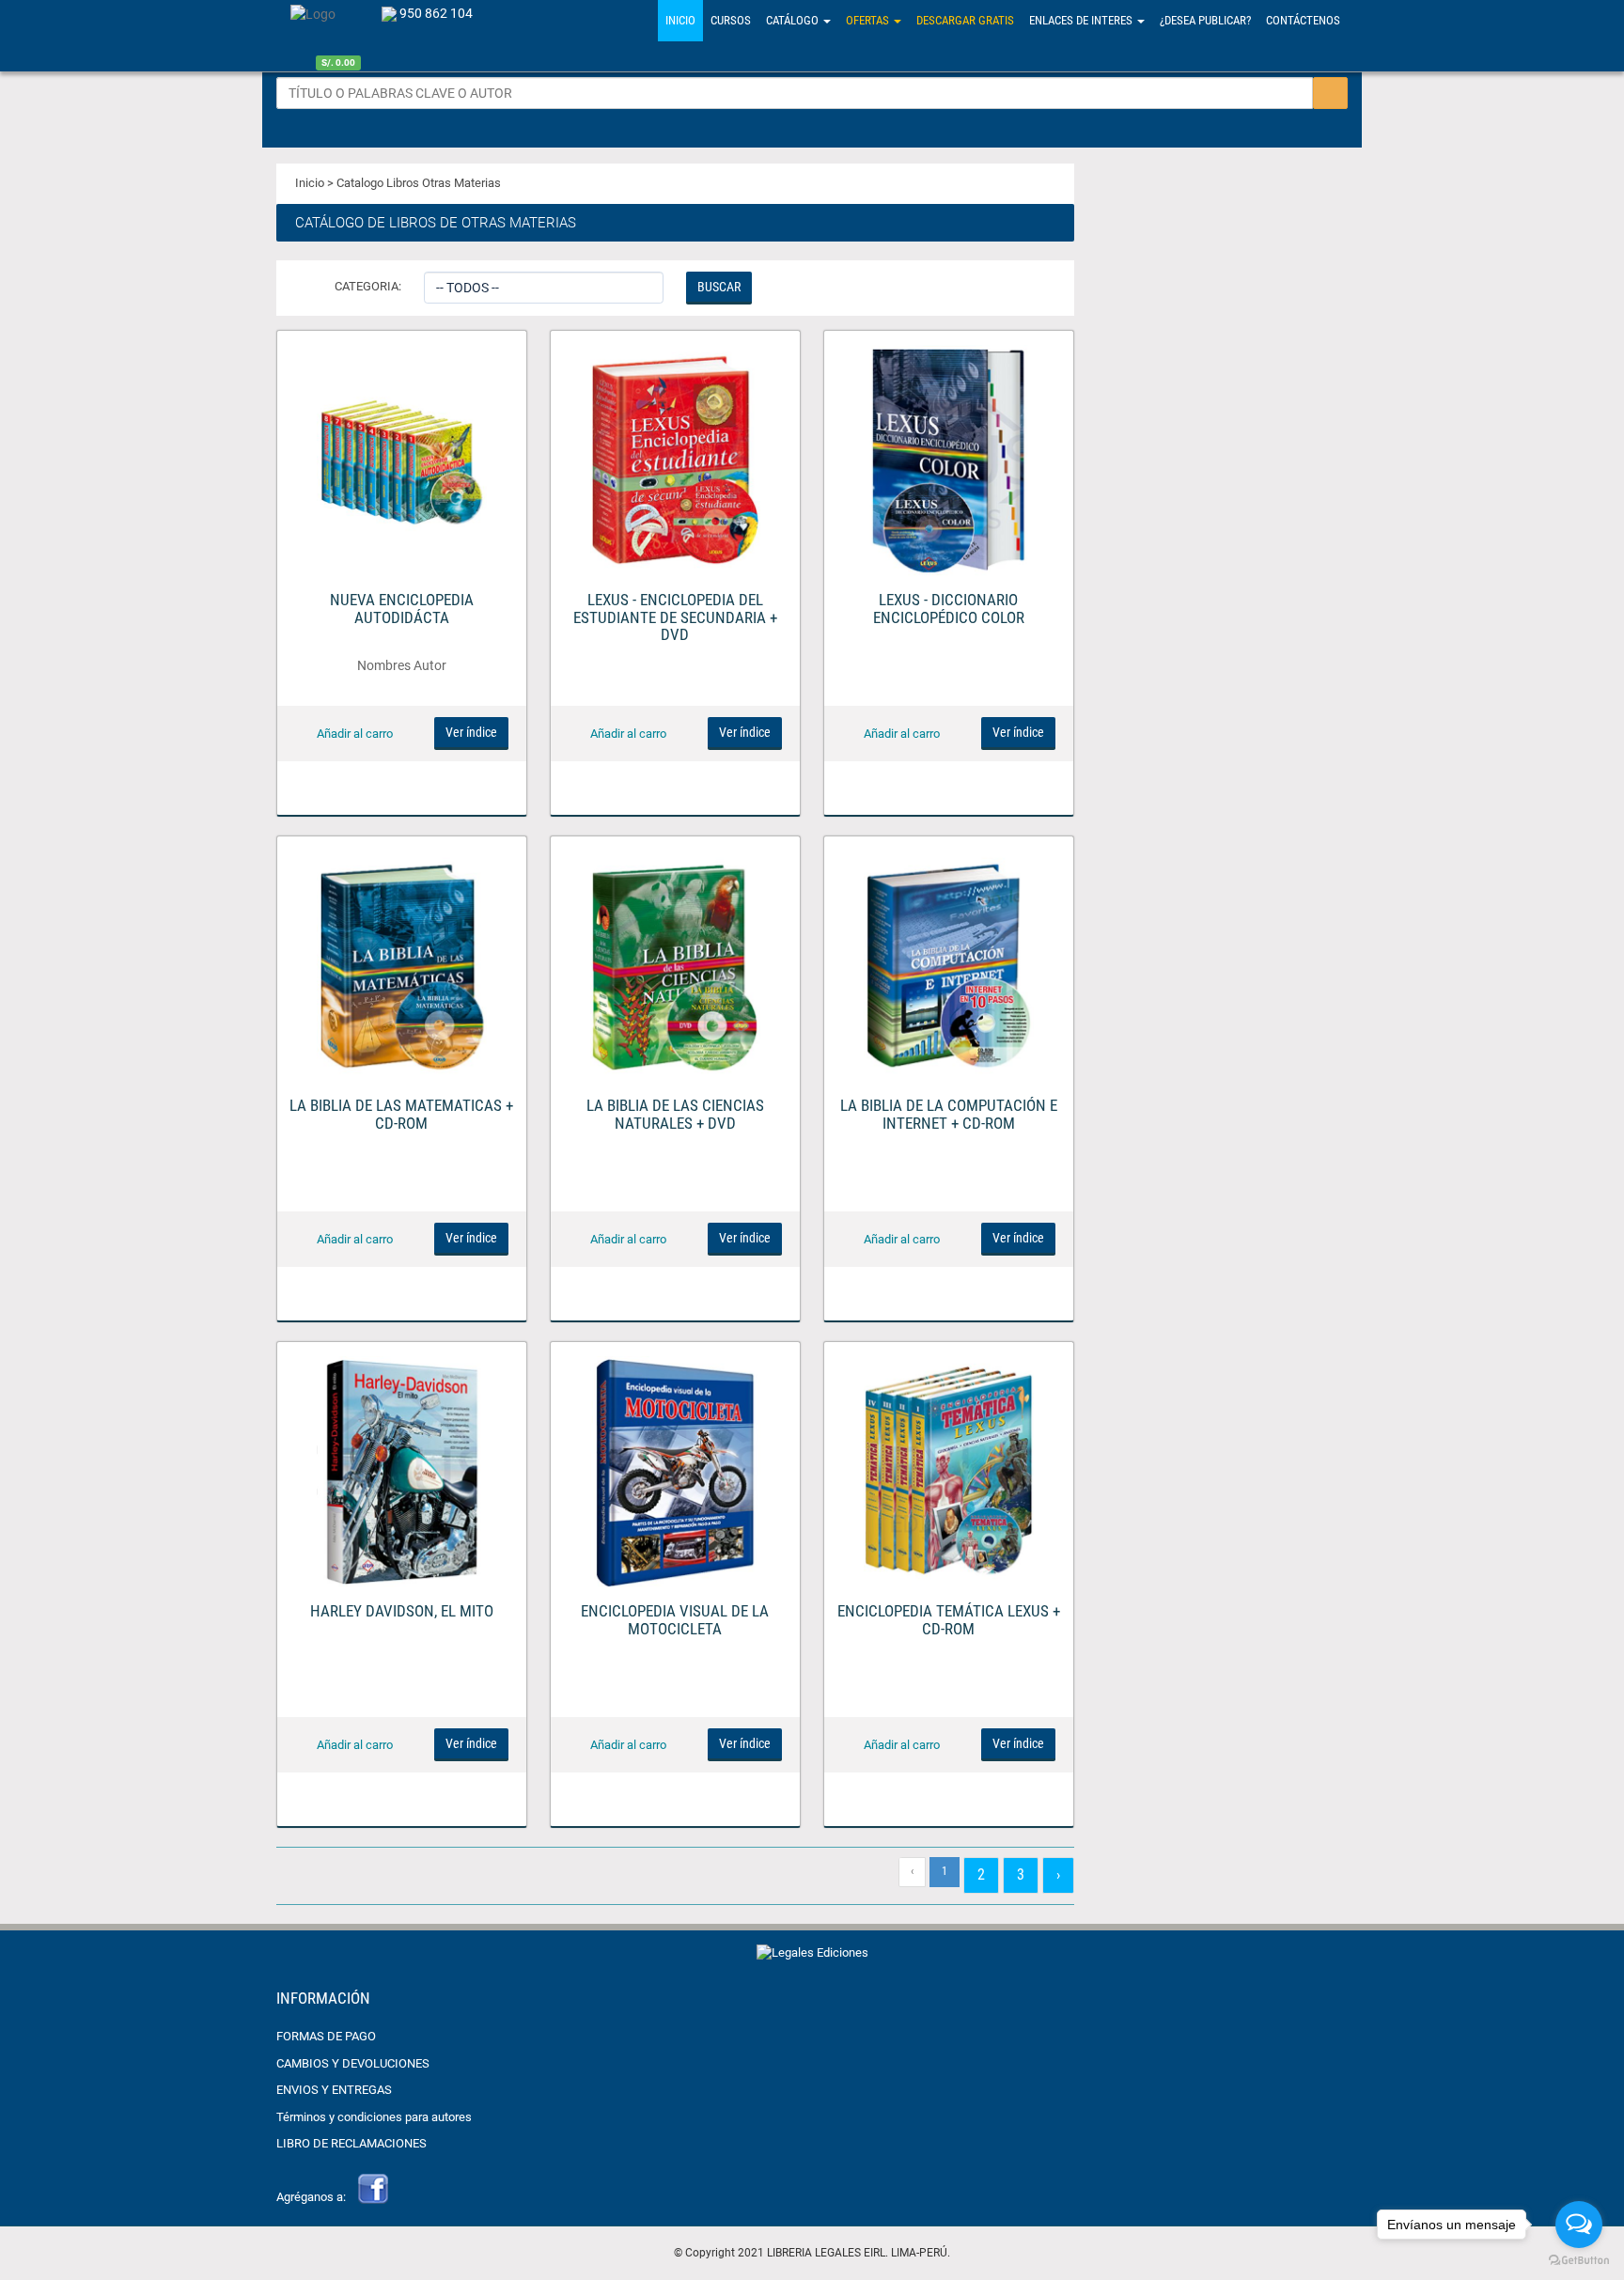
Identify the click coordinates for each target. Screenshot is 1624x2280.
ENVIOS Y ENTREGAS (334, 2090)
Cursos (731, 20)
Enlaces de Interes (1082, 20)
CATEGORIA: (368, 286)
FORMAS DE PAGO (326, 2036)
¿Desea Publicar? (1205, 20)
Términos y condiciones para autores (374, 2117)
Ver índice (471, 732)
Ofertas (869, 20)
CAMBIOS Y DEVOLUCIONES (353, 2063)
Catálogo (794, 20)
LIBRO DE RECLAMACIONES (351, 2143)
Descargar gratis (965, 20)
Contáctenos (1303, 20)
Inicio (680, 20)
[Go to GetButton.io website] (1579, 2261)
